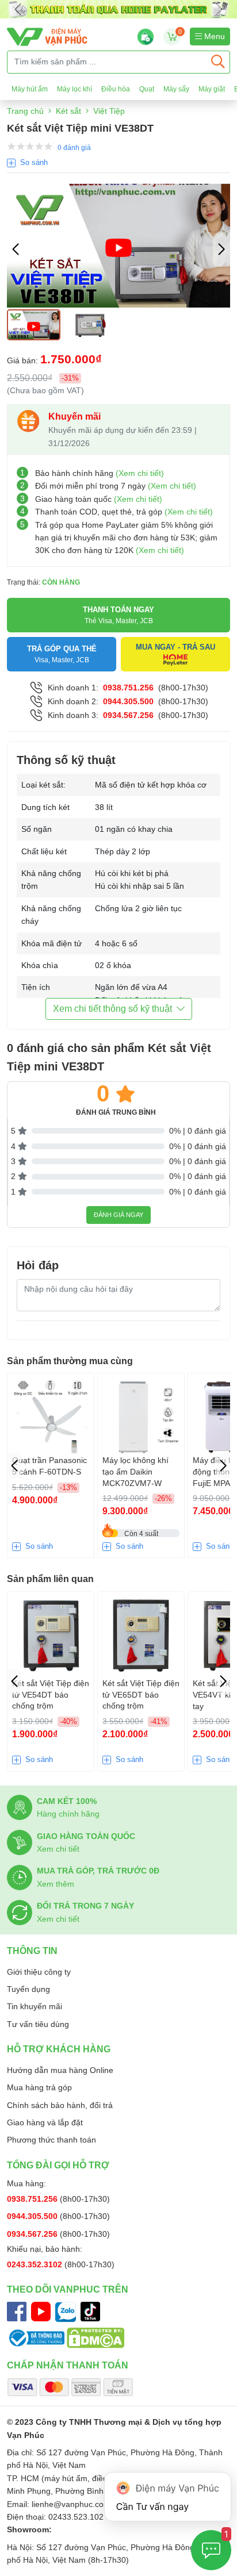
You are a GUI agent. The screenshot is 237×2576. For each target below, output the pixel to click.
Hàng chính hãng (68, 1814)
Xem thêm (56, 1884)
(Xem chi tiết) (140, 473)
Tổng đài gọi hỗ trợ (58, 2165)
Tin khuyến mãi (35, 2006)
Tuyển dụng (28, 1989)
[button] (221, 249)
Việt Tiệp (109, 111)
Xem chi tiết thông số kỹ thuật (112, 1009)
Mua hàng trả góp (39, 2087)
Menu (213, 36)
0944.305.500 (128, 701)
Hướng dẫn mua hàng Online (60, 2070)
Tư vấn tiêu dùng (38, 2024)
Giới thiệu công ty (39, 1972)
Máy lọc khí (74, 89)
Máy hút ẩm (30, 89)
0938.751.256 (128, 688)
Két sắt (68, 111)
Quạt (147, 89)
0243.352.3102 (36, 2264)
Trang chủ (25, 111)
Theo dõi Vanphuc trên (68, 2289)
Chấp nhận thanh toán (68, 2365)
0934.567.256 (128, 715)
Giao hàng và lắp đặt (45, 2122)
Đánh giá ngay (118, 1215)
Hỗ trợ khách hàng (59, 2049)
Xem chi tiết (58, 1849)
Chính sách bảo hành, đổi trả (60, 2105)
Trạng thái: (43, 582)
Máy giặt (212, 89)
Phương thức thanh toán (51, 2140)
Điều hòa (116, 89)
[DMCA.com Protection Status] (95, 2337)
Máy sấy (176, 89)
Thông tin (32, 1951)
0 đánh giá (74, 148)
